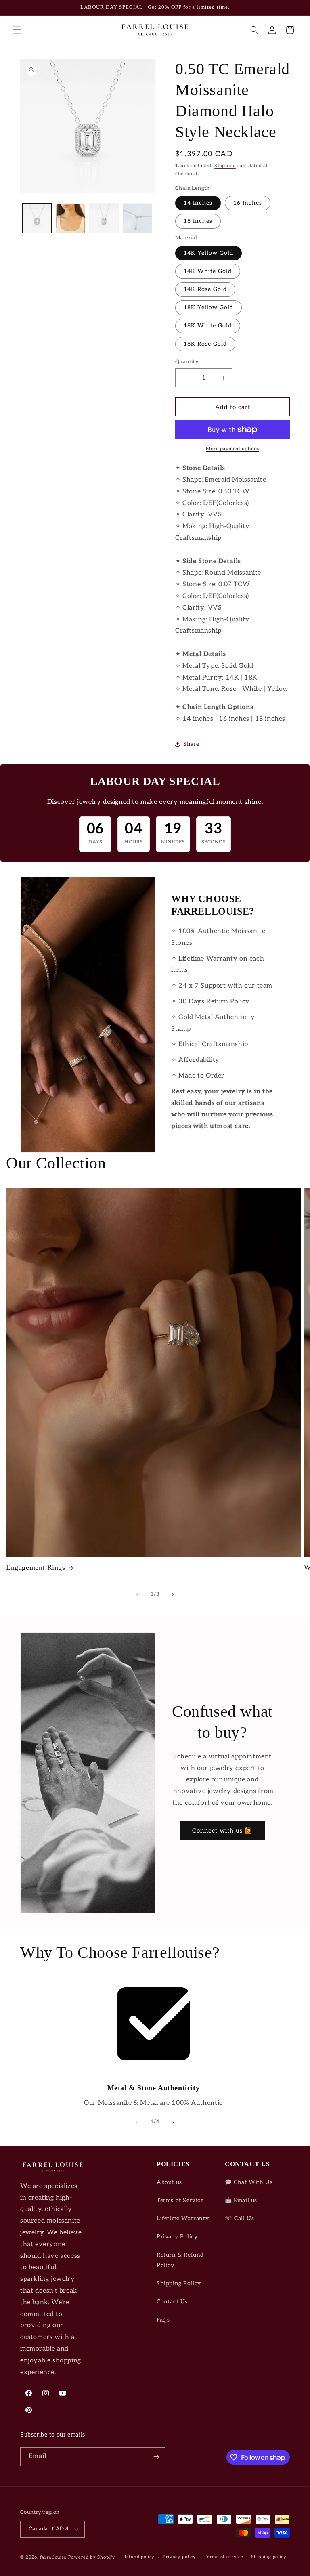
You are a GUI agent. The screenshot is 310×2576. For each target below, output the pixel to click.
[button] (17, 30)
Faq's (163, 2320)
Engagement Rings (36, 1567)
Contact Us (172, 2302)
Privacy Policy (177, 2237)
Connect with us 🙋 (222, 1831)
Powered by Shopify (92, 2557)
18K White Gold (208, 326)
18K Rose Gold (205, 344)
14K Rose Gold (205, 289)
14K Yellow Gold (208, 253)
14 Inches (198, 203)
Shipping (225, 166)
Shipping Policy (179, 2283)
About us (169, 2182)
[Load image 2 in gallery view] (70, 218)
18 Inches (198, 221)
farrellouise (53, 2557)
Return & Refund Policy (180, 2260)
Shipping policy (269, 2557)
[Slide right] (173, 1594)
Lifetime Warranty (183, 2218)
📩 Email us (241, 2200)
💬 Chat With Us (249, 2182)
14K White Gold (208, 271)
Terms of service (223, 2557)
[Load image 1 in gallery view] (37, 218)
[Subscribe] (156, 2457)
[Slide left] (137, 1594)
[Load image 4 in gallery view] (137, 218)
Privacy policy (179, 2557)
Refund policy (139, 2557)
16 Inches (248, 203)
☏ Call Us (239, 2218)
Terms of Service (180, 2200)
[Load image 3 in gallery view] (104, 218)
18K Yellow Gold (208, 307)
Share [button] (191, 744)
